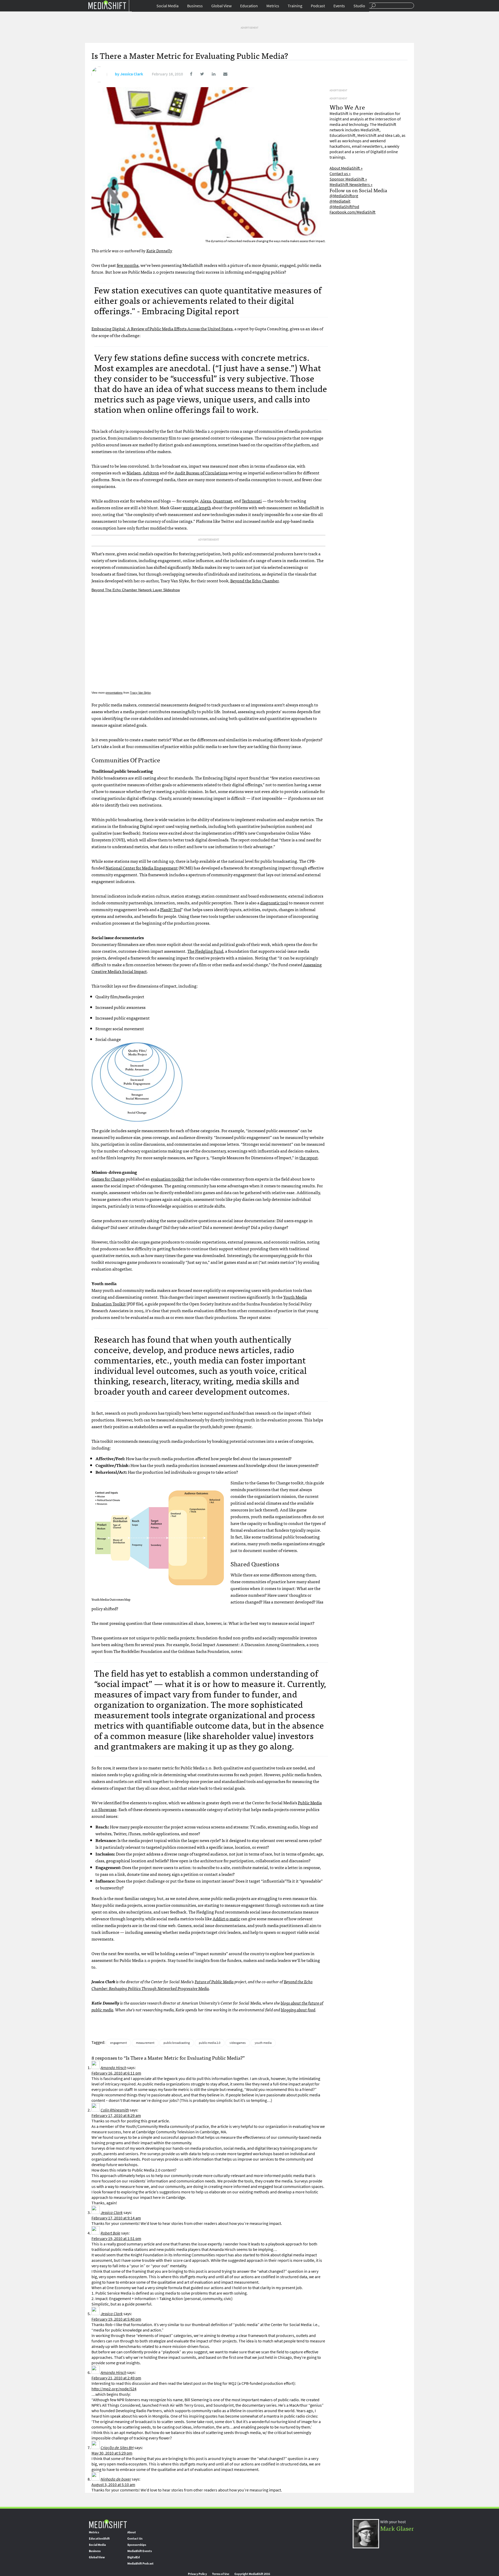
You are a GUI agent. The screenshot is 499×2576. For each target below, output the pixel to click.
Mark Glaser (397, 2528)
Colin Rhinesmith (115, 2110)
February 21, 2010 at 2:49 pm (116, 2378)
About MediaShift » (346, 168)
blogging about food (298, 2010)
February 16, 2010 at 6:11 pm (116, 2073)
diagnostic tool (274, 903)
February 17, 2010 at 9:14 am (116, 2218)
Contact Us (135, 2539)
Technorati (252, 501)
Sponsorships (137, 2545)
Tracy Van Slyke (140, 693)
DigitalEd (134, 2557)
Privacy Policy (197, 2574)
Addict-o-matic (226, 1918)
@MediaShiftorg (344, 196)
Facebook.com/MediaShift (353, 212)
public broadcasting (177, 2043)
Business (195, 6)
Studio (359, 6)
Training (295, 6)
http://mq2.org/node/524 (114, 2389)
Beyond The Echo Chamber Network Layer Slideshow (136, 590)
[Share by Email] (222, 74)
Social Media (168, 6)
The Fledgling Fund (205, 951)
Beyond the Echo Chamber (254, 581)
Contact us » (340, 174)
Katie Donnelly (159, 250)
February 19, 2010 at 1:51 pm (116, 2239)
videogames (238, 2043)
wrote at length (197, 507)
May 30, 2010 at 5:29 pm (112, 2453)
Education (249, 6)
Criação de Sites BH (117, 2448)
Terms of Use (221, 2574)
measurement (145, 2043)
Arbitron (151, 473)
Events (339, 6)
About (132, 2532)
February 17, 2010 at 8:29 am (116, 2115)
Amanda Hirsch (113, 2068)
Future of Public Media (214, 1981)
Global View (221, 6)
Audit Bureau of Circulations (201, 473)
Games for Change (108, 1179)
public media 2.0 (210, 2043)
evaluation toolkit (168, 1179)
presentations (114, 693)
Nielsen (134, 473)
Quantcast (222, 501)
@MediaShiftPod (344, 207)
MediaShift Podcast (140, 2564)
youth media (263, 2043)
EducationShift (99, 2539)
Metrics (273, 6)
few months (128, 265)
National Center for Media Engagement (142, 868)
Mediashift (107, 5)
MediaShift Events (140, 2551)
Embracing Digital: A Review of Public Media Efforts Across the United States (162, 329)
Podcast (318, 6)
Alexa (206, 501)
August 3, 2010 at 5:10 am (113, 2485)
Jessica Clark (132, 74)
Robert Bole (110, 2233)
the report (309, 1157)
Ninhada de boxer (116, 2479)
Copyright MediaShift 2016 (252, 2574)
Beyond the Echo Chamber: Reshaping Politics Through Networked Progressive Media (202, 1985)
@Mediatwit (340, 201)
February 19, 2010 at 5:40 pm (116, 2319)
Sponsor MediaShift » (348, 179)
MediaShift (108, 2524)
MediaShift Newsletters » (351, 185)
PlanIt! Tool (171, 909)
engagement (119, 2043)
